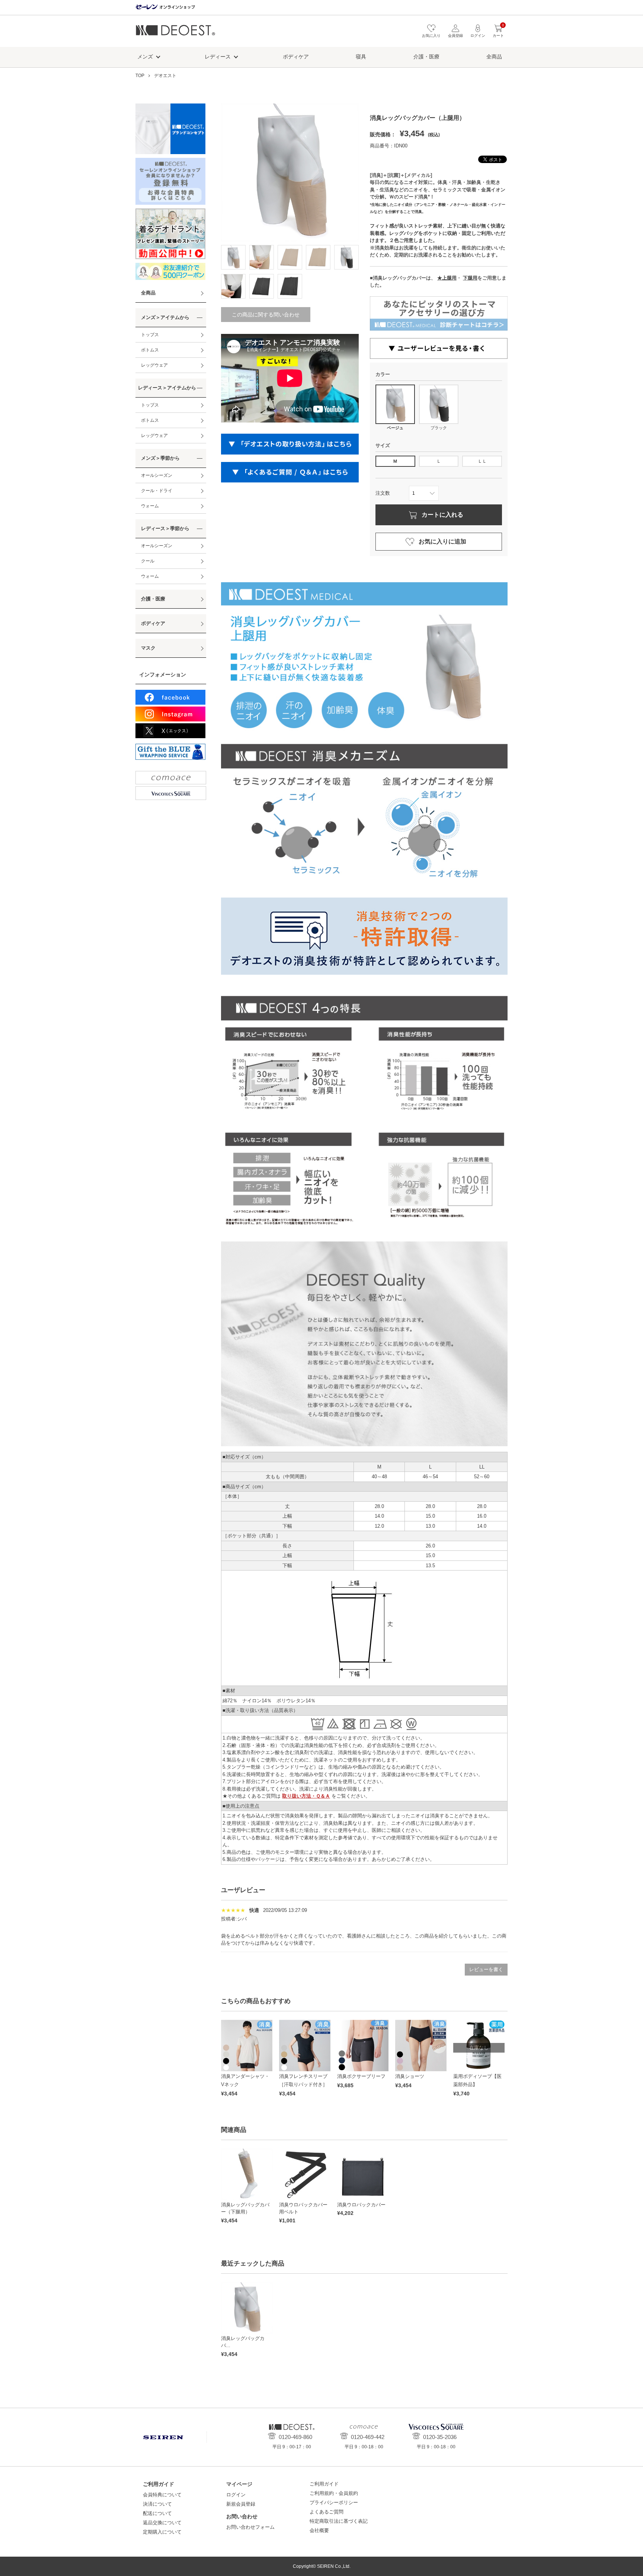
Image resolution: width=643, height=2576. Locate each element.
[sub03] (290, 257)
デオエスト (175, 33)
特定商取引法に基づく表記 (339, 2521)
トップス (150, 335)
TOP (140, 76)
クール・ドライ (157, 491)
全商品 (494, 57)
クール (148, 561)
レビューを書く (486, 1969)
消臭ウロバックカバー (361, 2205)
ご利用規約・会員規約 (334, 2493)
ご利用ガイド (324, 2484)
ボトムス (150, 350)
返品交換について (162, 2523)
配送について (157, 2513)
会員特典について (162, 2495)
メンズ (145, 57)
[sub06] (233, 286)
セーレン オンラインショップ (165, 7)
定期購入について (162, 2532)
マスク (148, 648)
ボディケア (296, 57)
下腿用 (470, 278)
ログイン (236, 2495)
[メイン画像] (233, 257)
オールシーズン (157, 475)
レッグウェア (154, 365)
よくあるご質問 (327, 2512)
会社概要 (319, 2530)
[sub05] (346, 257)
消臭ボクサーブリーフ (361, 2076)
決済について (157, 2504)
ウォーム (150, 506)
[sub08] (290, 286)
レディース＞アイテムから (167, 388)
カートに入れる (442, 515)
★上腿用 (447, 278)
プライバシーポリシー (334, 2502)
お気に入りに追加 (442, 541)
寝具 (361, 57)
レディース (218, 57)
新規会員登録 (241, 2504)
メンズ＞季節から (160, 458)
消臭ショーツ (410, 2076)
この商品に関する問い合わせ (266, 315)
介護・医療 (426, 57)
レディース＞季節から (165, 528)
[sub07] (262, 286)
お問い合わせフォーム (250, 2527)
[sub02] (262, 257)
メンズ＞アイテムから (165, 317)
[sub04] (318, 257)
